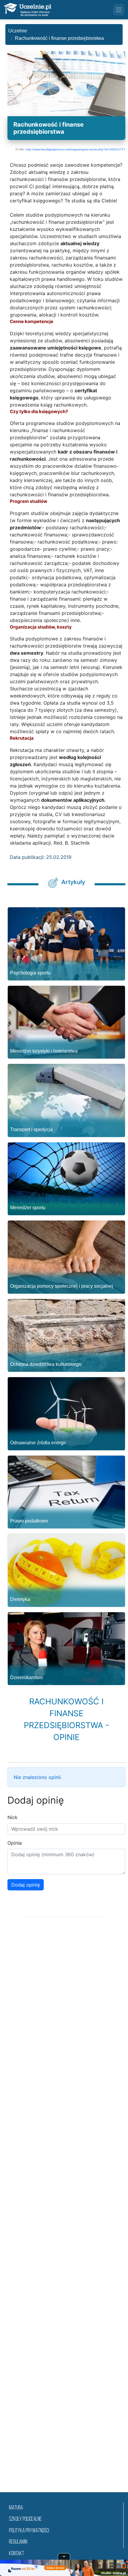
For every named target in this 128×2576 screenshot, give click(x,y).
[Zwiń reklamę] (64, 2556)
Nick (13, 1817)
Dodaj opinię (26, 1885)
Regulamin (18, 2542)
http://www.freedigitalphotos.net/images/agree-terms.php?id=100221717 (76, 149)
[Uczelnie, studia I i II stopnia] (27, 10)
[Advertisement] (64, 2212)
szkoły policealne (25, 2519)
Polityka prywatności (29, 2531)
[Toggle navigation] (119, 10)
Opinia (15, 1843)
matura (16, 2508)
